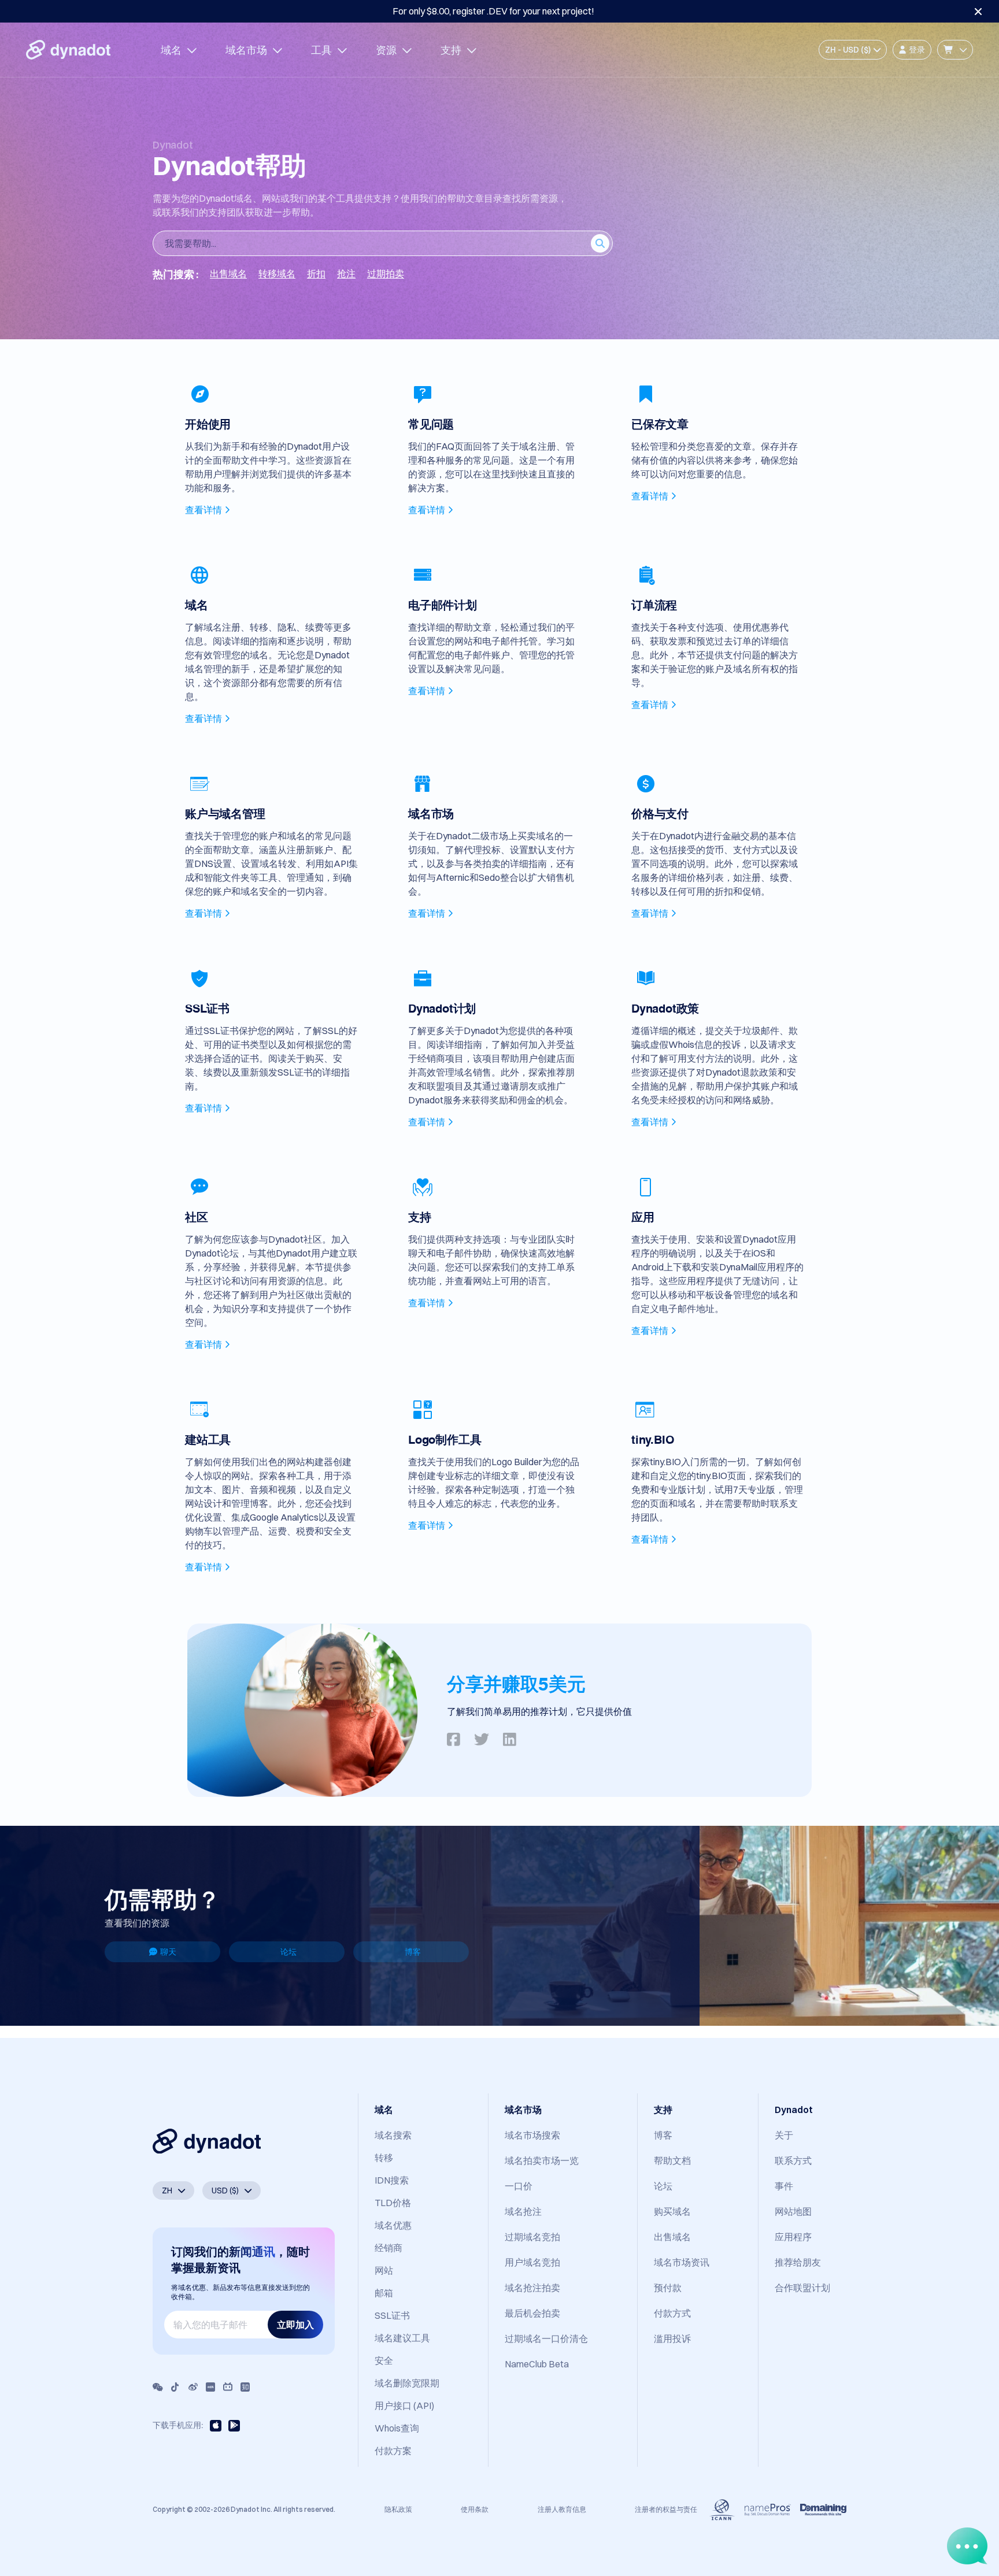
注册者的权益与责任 (666, 2509)
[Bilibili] (228, 2387)
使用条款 (475, 2509)
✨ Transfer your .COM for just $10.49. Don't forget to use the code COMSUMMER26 (493, 11)
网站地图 (793, 2211)
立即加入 (295, 2325)
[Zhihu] (245, 2387)
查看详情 (203, 510)
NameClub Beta (537, 2364)
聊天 (168, 1952)
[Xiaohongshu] (210, 2387)
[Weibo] (193, 2387)
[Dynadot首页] (68, 50)
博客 (413, 1952)
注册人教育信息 (562, 2509)
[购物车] (955, 50)
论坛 (288, 1952)
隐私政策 (398, 2509)
